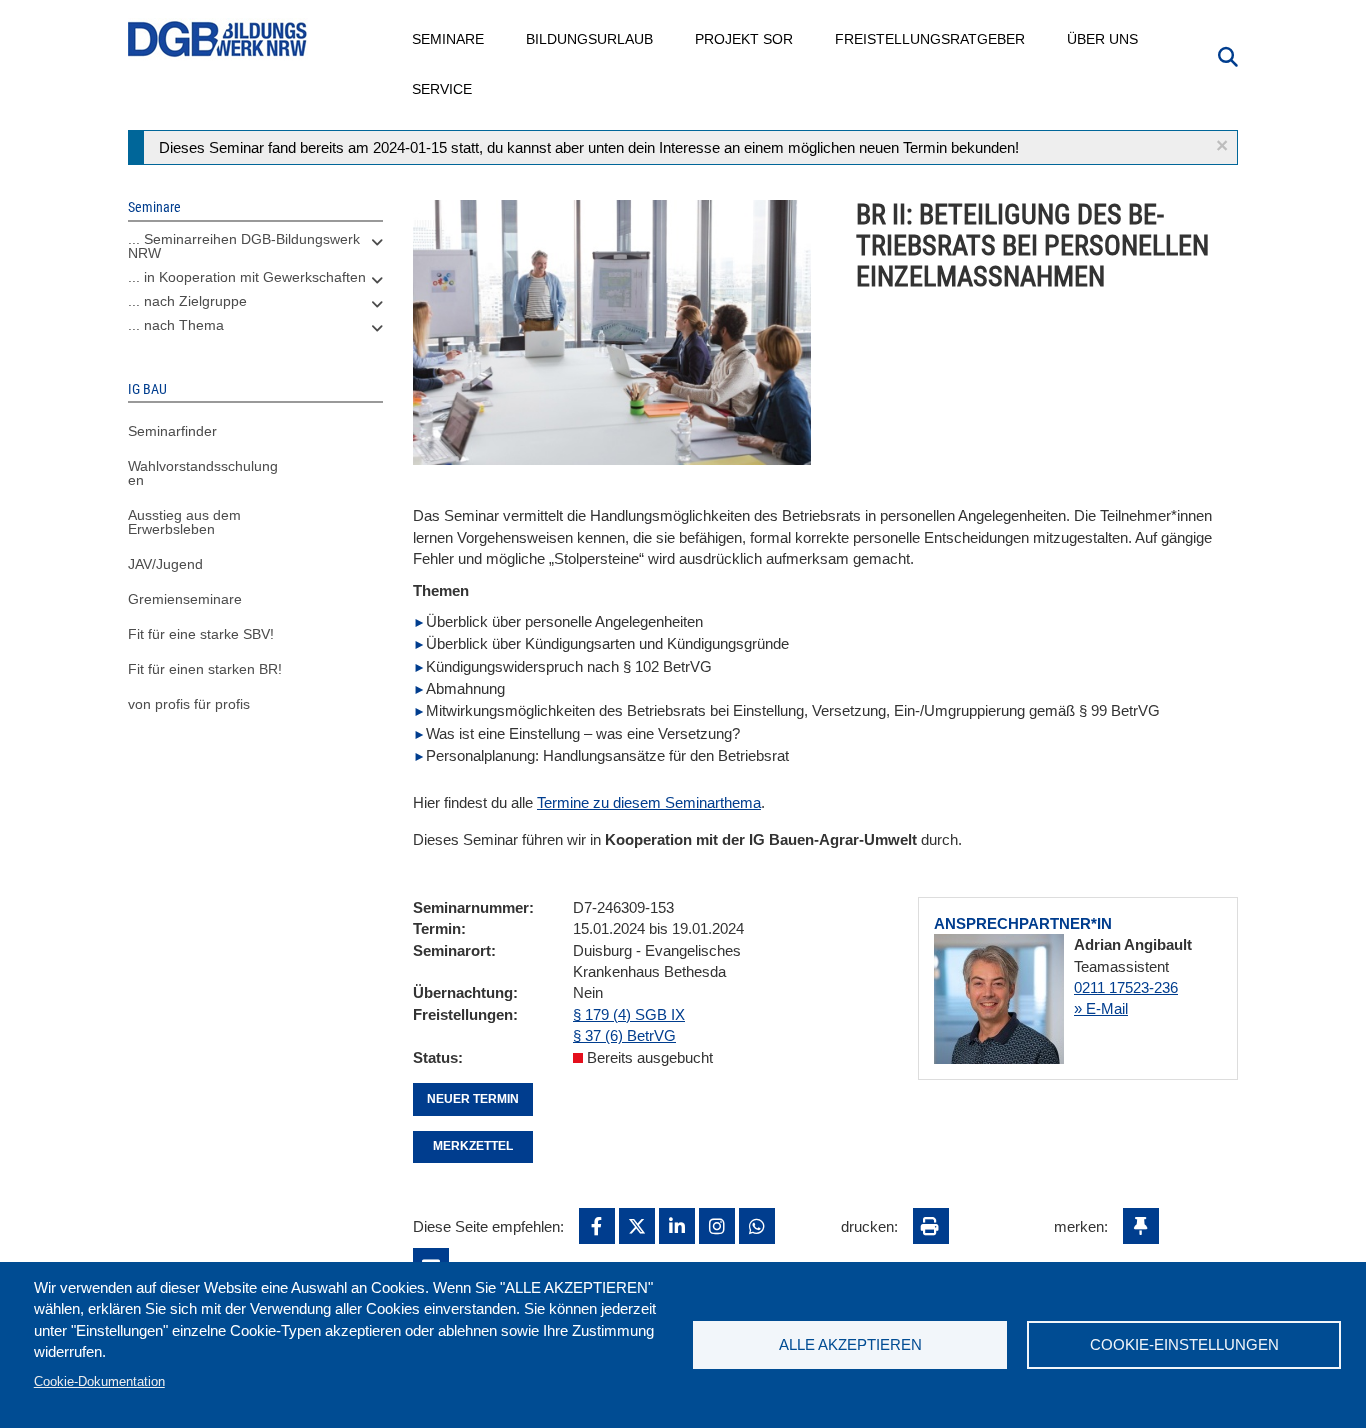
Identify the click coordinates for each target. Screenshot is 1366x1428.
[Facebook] (597, 1226)
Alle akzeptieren (850, 1344)
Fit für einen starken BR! (205, 669)
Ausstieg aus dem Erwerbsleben (184, 522)
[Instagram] (717, 1226)
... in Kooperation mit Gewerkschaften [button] (247, 277)
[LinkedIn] (677, 1226)
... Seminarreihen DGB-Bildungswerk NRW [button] (244, 246)
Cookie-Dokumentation (99, 1381)
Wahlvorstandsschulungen (203, 473)
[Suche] (1228, 55)
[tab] (255, 251)
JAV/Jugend (165, 564)
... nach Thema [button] (176, 325)
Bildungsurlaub (590, 39)
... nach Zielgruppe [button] (187, 301)
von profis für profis (189, 704)
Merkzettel (473, 1146)
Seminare (449, 39)
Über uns (1103, 39)
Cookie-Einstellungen (1184, 1344)
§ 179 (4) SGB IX (629, 1014)
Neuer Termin (473, 1099)
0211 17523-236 (1126, 987)
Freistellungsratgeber (931, 39)
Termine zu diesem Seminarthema (649, 802)
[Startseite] (218, 39)
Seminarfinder (172, 431)
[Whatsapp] (757, 1226)
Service (443, 89)
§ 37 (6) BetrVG (624, 1035)
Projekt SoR (745, 39)
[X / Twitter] (637, 1226)
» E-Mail (1101, 1008)
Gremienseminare (185, 599)
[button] (1222, 145)
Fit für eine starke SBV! (201, 634)
